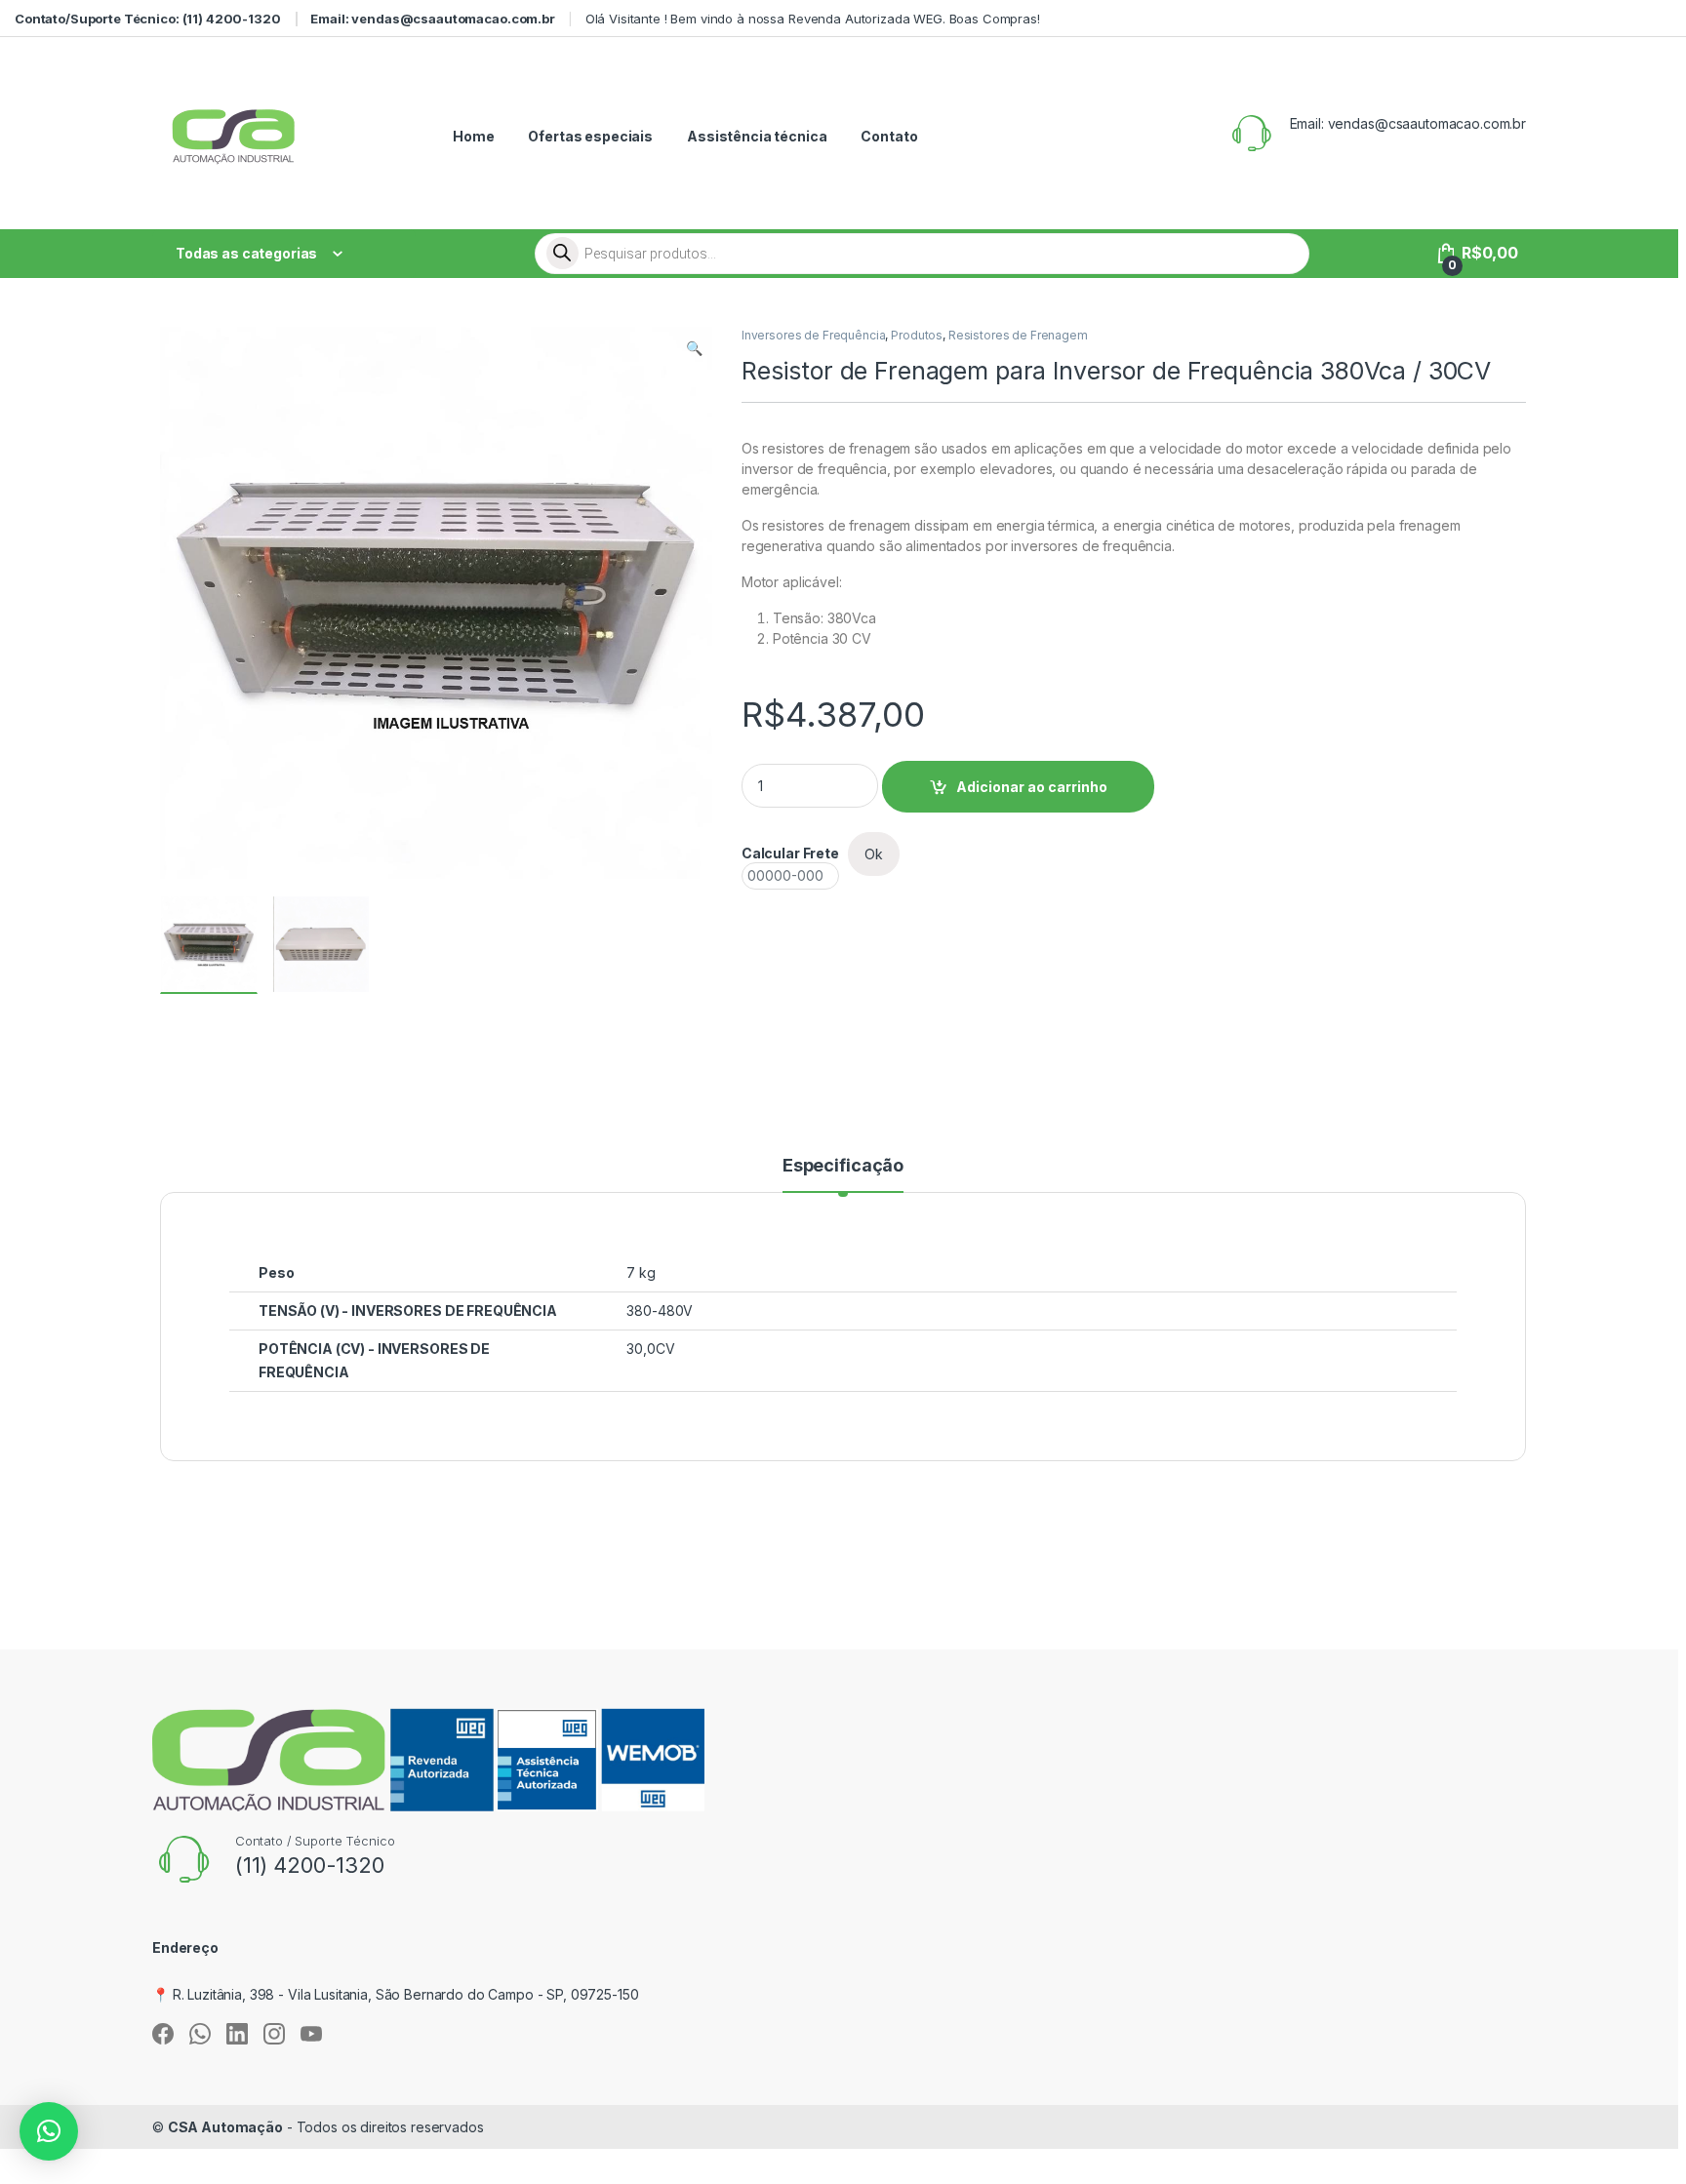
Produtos (917, 335)
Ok (874, 854)
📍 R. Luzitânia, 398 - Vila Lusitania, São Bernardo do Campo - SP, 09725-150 (396, 1994)
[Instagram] (274, 2034)
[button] (694, 348)
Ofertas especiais (590, 136)
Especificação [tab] (843, 1166)
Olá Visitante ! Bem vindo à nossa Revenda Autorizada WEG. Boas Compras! (813, 19)
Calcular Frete (790, 853)
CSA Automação (225, 2127)
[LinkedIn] (237, 2034)
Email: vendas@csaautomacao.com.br (432, 19)
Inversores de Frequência (814, 335)
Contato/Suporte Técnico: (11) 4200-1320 (148, 19)
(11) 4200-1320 (310, 1865)
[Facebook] (163, 2034)
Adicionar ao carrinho (1032, 787)
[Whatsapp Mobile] (200, 2034)
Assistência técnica (757, 136)
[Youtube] (311, 2034)
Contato (889, 136)
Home (473, 136)
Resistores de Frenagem (1018, 335)
